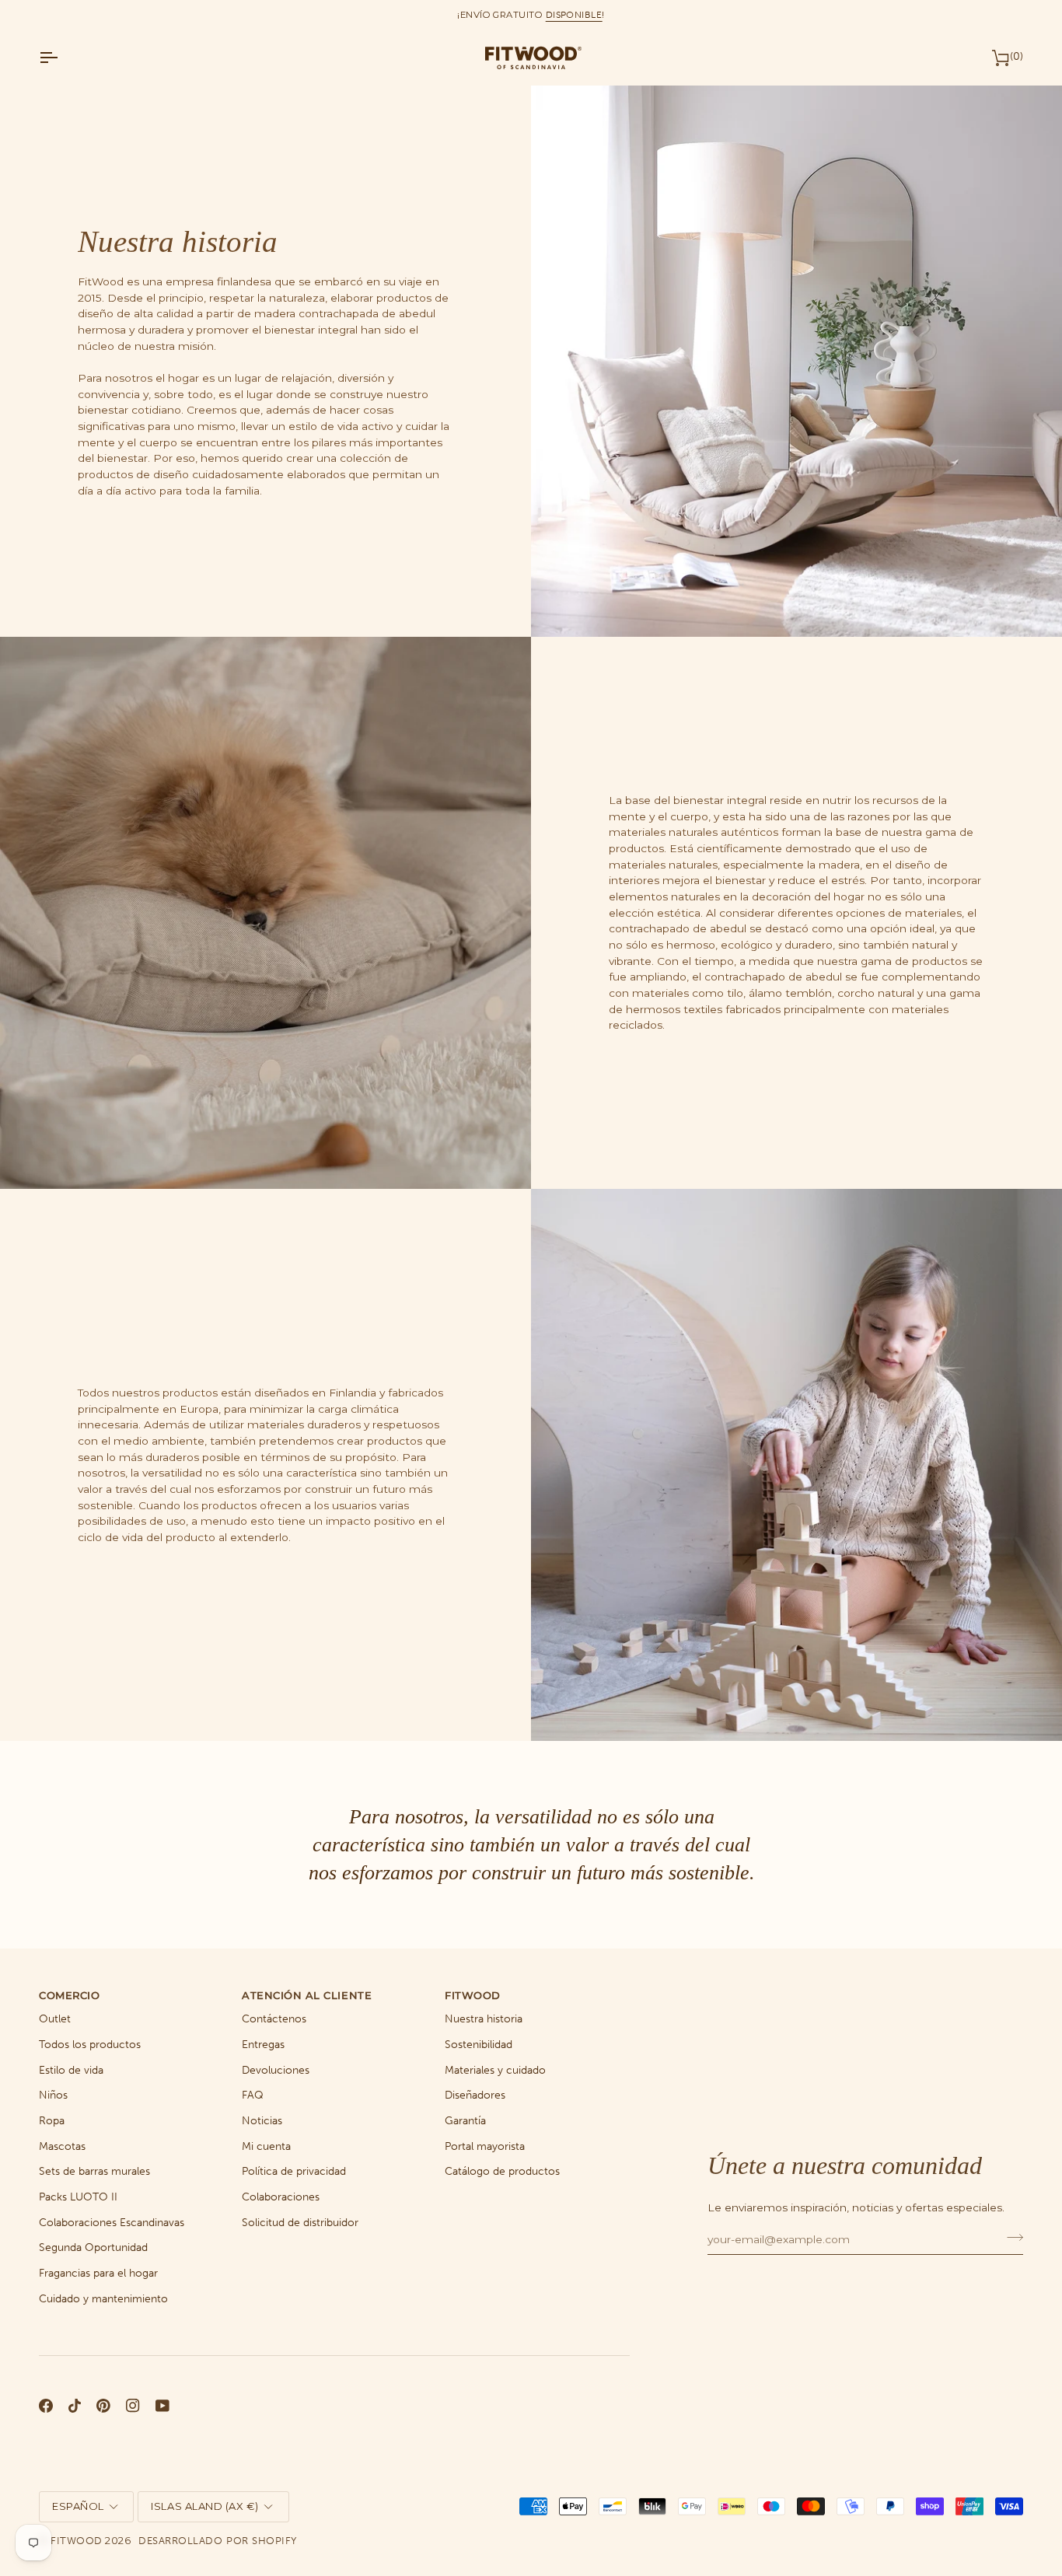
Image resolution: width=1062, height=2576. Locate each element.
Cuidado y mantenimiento (103, 2299)
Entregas (263, 2045)
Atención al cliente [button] (307, 1995)
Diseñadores (475, 2095)
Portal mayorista (485, 2146)
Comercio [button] (69, 1995)
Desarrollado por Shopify (217, 2541)
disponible (574, 15)
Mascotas (62, 2146)
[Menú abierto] (62, 58)
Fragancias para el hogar (98, 2273)
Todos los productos (90, 2045)
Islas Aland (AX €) (204, 2506)
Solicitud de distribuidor (300, 2223)
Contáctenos (274, 2019)
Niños (53, 2095)
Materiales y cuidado (495, 2070)
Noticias (262, 2121)
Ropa (52, 2121)
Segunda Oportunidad (93, 2247)
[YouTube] (162, 2406)
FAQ (253, 2095)
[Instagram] (133, 2406)
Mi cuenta (266, 2146)
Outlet (55, 2019)
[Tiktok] (75, 2406)
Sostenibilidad (479, 2045)
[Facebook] (46, 2406)
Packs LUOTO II (78, 2197)
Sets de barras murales (94, 2171)
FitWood (77, 2541)
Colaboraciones (281, 2197)
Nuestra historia (484, 2019)
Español (78, 2506)
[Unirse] (1010, 2237)
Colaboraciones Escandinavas (112, 2223)
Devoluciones (276, 2070)
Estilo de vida (71, 2070)
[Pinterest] (103, 2406)
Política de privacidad (294, 2171)
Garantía (465, 2121)
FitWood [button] (473, 1995)
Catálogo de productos (502, 2171)
